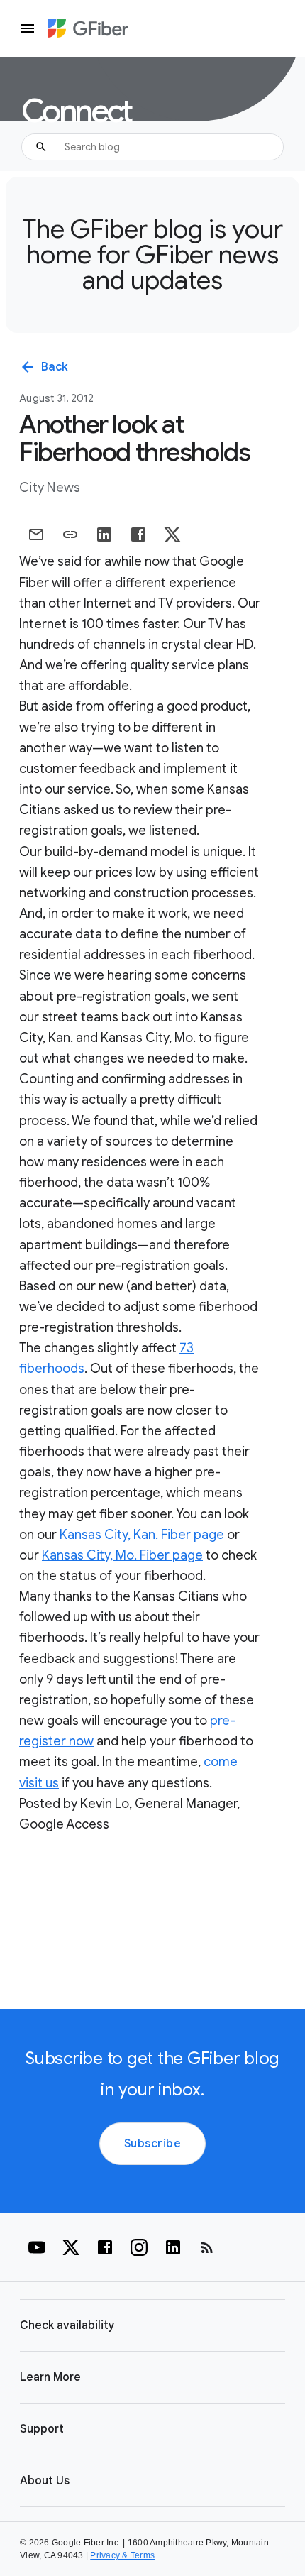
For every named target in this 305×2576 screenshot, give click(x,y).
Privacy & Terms (122, 2555)
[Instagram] (139, 2247)
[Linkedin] (173, 2247)
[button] (152, 2325)
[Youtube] (37, 2247)
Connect (76, 111)
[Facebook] (105, 2247)
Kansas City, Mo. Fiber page (122, 1555)
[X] (71, 2247)
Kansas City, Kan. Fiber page (142, 1535)
